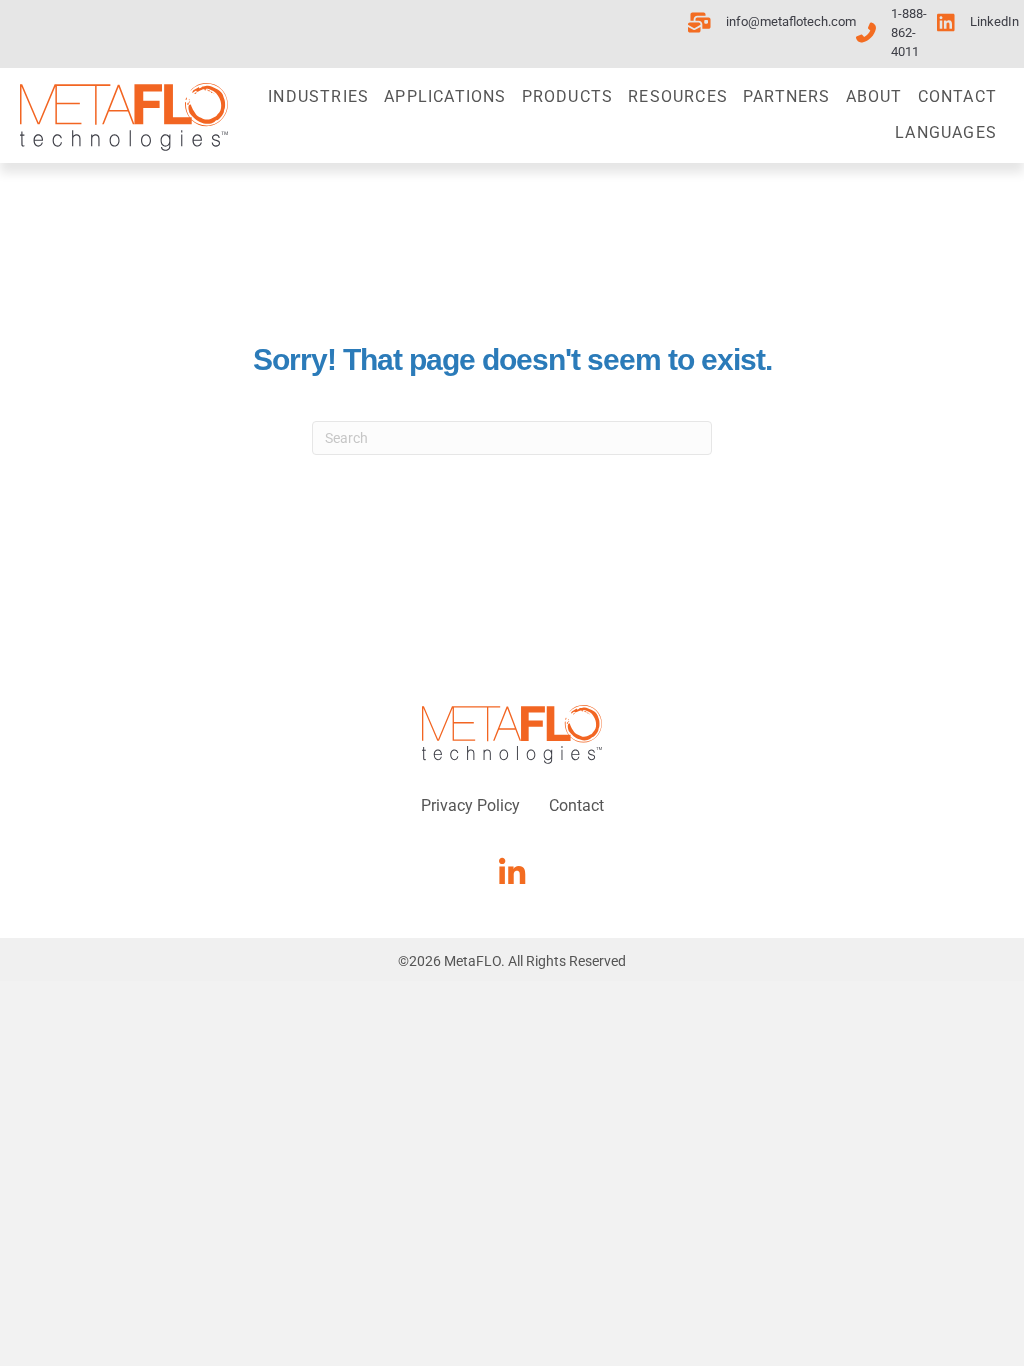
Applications (445, 96)
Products (568, 96)
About (874, 96)
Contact (957, 96)
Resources (678, 96)
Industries (318, 96)
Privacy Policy (470, 805)
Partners (787, 96)
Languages (946, 132)
